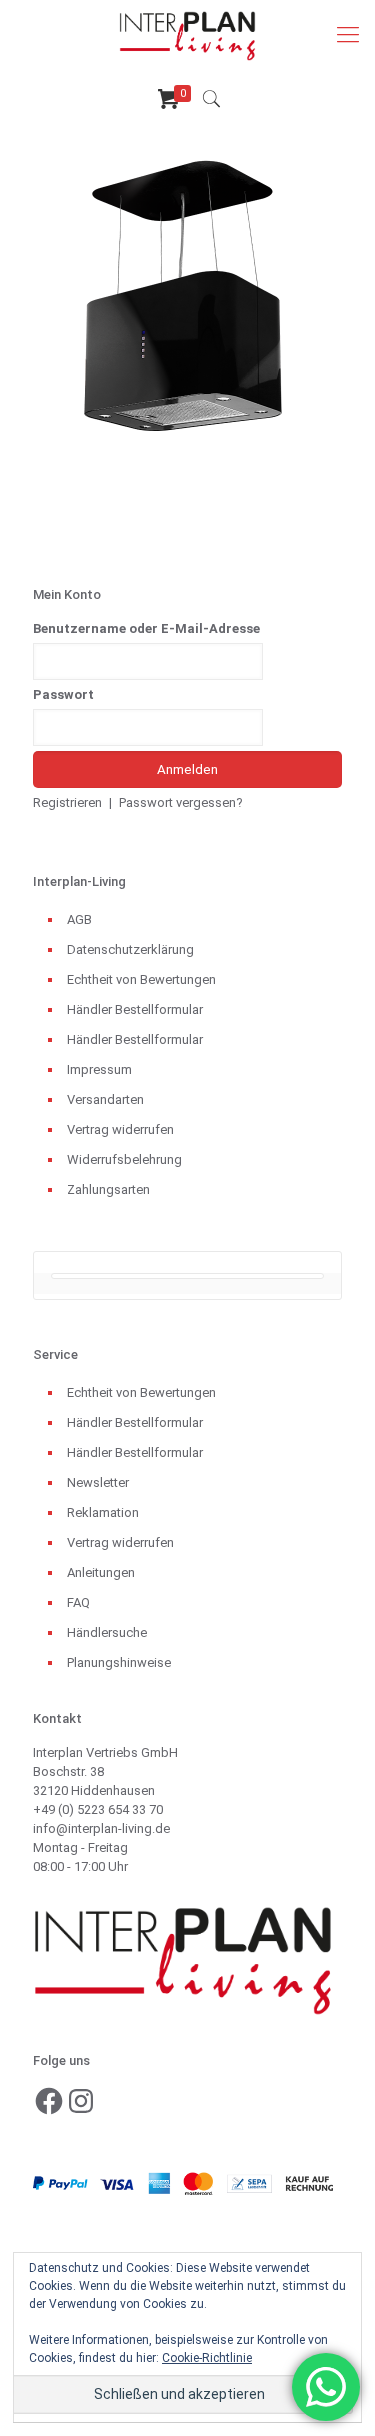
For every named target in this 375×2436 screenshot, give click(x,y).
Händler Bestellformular (135, 1009)
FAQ (78, 1602)
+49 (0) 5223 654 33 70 (98, 1809)
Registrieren (67, 802)
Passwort (63, 694)
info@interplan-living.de (101, 1828)
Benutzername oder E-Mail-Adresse (146, 628)
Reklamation (103, 1512)
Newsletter (98, 1482)
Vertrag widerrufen (120, 1129)
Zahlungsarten (108, 1189)
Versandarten (105, 1099)
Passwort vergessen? (181, 802)
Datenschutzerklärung (130, 949)
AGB (79, 919)
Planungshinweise (119, 1662)
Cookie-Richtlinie (207, 2358)
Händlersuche (107, 1632)
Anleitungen (101, 1572)
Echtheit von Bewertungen (141, 979)
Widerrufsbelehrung (124, 1159)
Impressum (99, 1069)
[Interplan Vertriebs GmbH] (187, 35)
